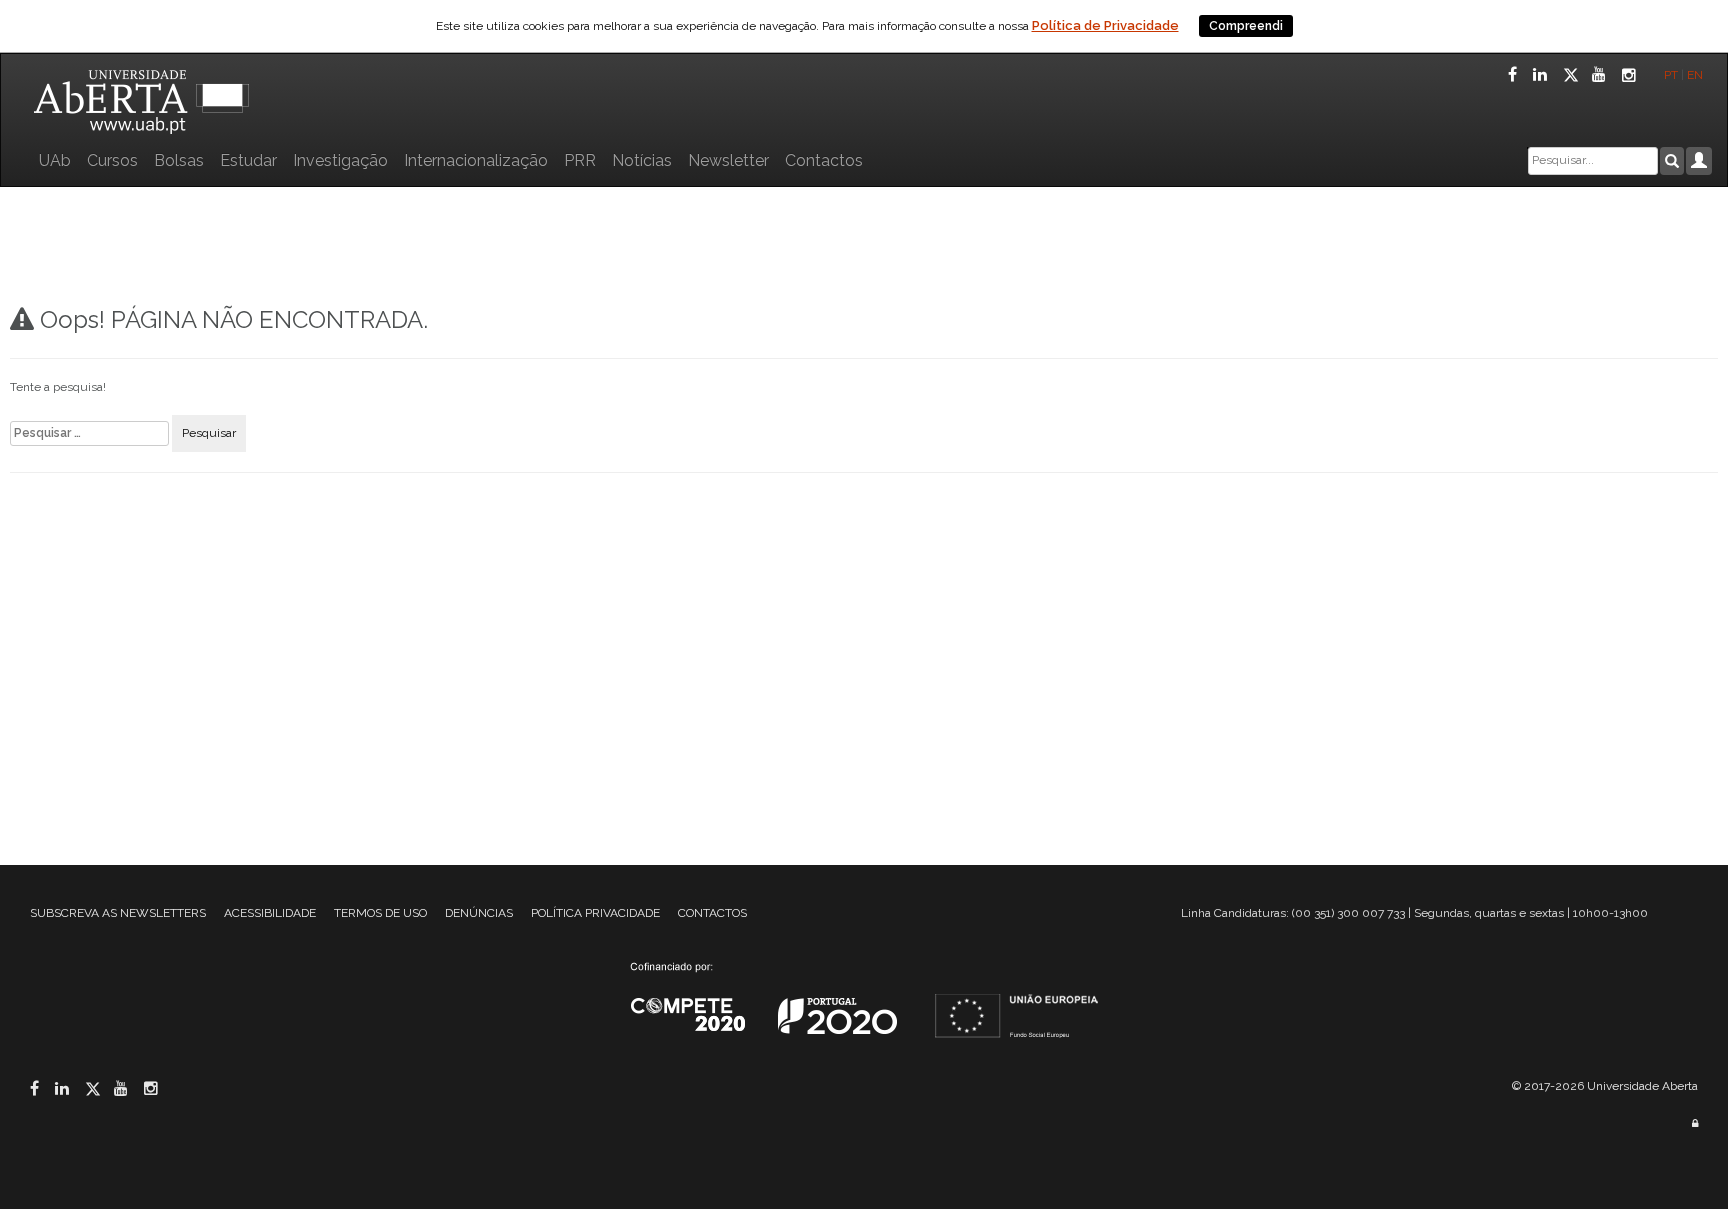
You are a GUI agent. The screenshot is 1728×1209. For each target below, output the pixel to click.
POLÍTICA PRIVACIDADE (595, 913)
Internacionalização (476, 160)
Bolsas (179, 160)
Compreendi (1246, 26)
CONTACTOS (712, 913)
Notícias (642, 160)
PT (1671, 75)
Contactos (824, 160)
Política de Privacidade (1105, 25)
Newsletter (728, 160)
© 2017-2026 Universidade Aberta (1605, 1086)
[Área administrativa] (1695, 1123)
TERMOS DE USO (380, 913)
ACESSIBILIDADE (270, 913)
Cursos (112, 160)
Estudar (248, 160)
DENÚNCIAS (479, 913)
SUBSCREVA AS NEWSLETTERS (118, 913)
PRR (580, 160)
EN (1696, 75)
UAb (55, 160)
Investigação (340, 160)
